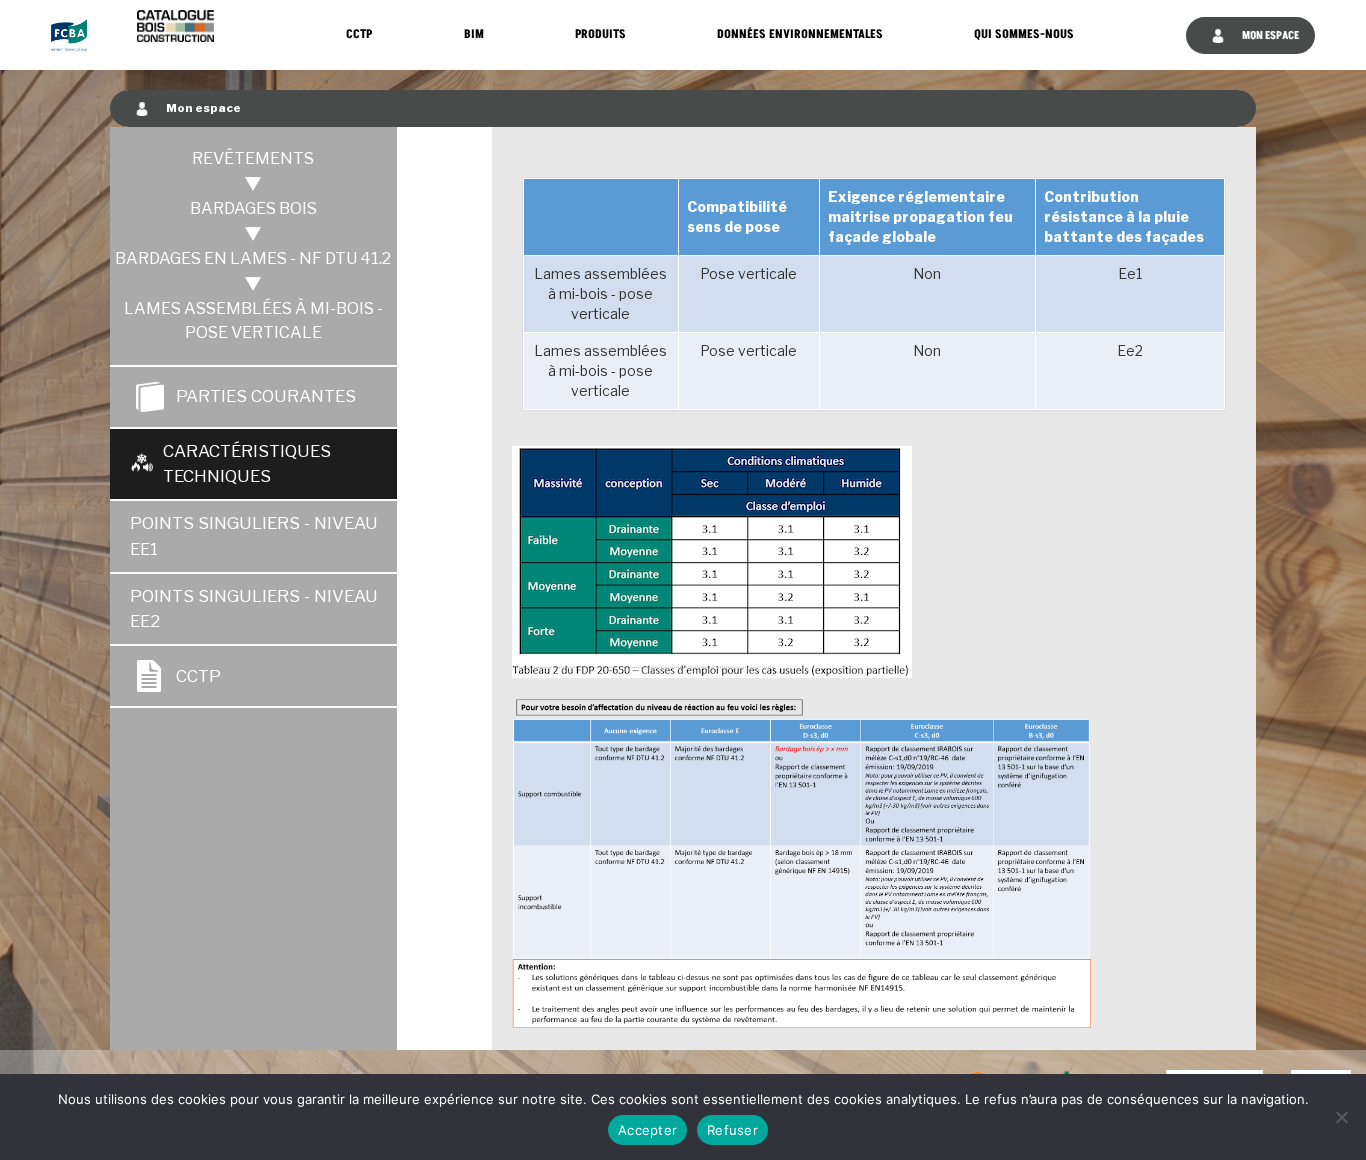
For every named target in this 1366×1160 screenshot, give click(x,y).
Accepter (647, 1130)
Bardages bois (253, 208)
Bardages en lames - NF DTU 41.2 (253, 258)
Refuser (732, 1130)
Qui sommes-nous (1024, 34)
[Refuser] (1341, 1117)
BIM (474, 34)
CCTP (359, 34)
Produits (600, 34)
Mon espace (1269, 35)
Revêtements (253, 158)
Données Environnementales (800, 34)
